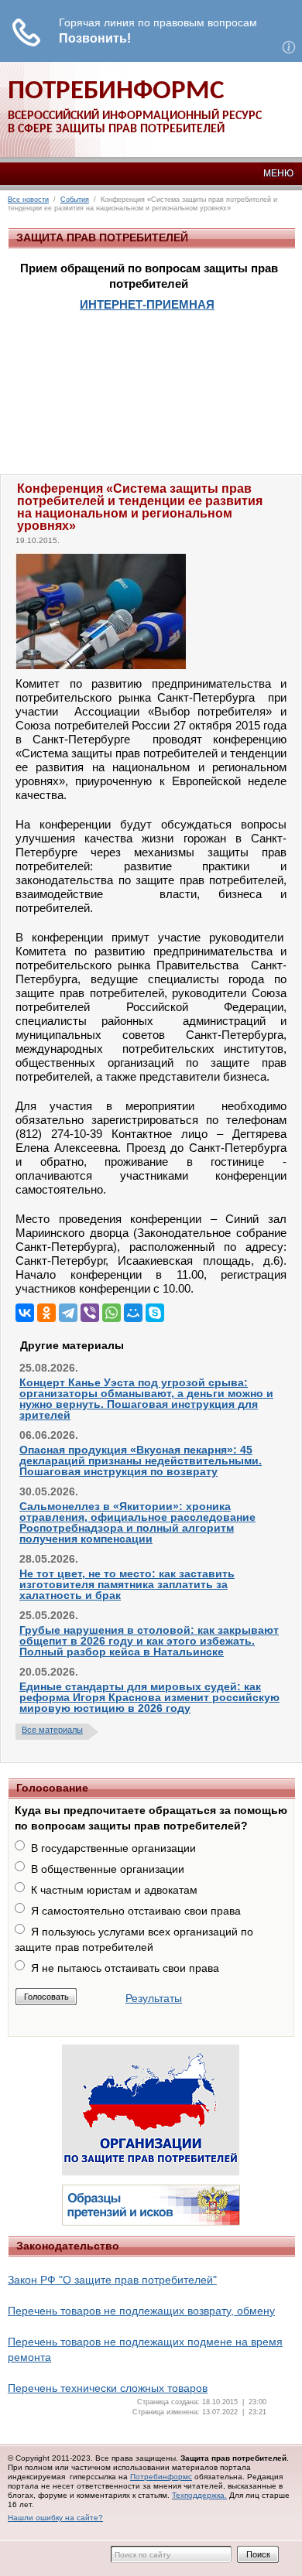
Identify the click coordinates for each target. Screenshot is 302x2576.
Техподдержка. (199, 2495)
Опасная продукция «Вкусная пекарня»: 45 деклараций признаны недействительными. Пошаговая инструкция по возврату (141, 1461)
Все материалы (52, 1730)
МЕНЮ (278, 173)
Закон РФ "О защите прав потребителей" (112, 2280)
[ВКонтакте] (25, 1313)
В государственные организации (113, 1848)
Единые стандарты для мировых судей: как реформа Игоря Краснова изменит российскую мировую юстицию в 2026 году (149, 1697)
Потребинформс (161, 2477)
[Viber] (90, 1313)
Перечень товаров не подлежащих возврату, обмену (141, 2311)
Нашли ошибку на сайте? (55, 2518)
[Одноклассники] (46, 1313)
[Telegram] (68, 1313)
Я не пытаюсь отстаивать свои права (125, 1968)
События (75, 200)
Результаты (154, 1998)
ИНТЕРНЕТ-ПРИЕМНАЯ (147, 304)
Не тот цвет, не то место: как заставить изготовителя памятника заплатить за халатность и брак (127, 1584)
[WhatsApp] (112, 1313)
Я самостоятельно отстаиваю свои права (136, 1911)
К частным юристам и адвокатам (114, 1890)
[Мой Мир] (133, 1313)
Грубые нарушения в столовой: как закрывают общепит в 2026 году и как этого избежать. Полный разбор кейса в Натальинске (149, 1641)
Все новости (28, 200)
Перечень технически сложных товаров (108, 2388)
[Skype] (155, 1313)
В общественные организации (108, 1869)
